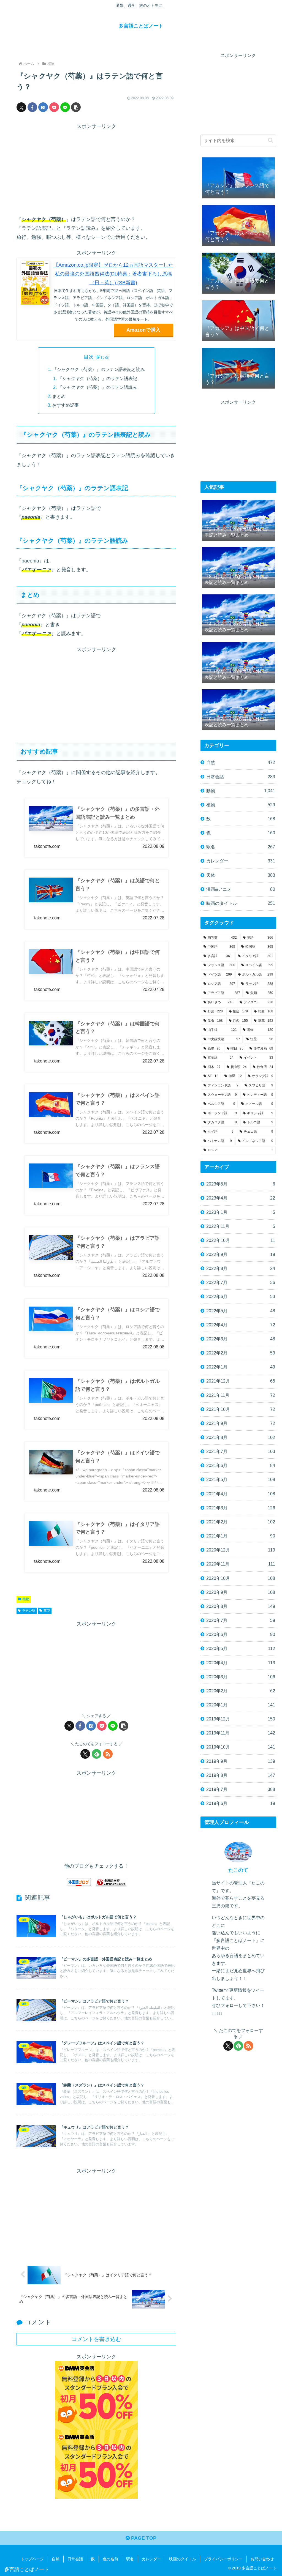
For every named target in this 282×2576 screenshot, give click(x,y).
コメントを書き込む (96, 2339)
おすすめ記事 (66, 405)
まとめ (59, 396)
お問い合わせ (262, 2559)
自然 (56, 2559)
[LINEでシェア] (65, 107)
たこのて (238, 1870)
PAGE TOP (143, 2538)
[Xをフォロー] (85, 1754)
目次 (89, 357)
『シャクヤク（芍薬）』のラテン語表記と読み (99, 369)
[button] (76, 107)
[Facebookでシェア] (32, 107)
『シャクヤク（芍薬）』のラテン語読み (97, 387)
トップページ (32, 2559)
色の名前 (110, 2559)
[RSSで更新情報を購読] (108, 1754)
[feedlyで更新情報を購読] (97, 1754)
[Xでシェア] (21, 107)
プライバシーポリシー (223, 2559)
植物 (26, 1599)
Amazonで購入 (143, 330)
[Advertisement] (96, 170)
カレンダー (151, 2559)
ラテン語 (29, 1611)
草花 (47, 1611)
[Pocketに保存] (54, 107)
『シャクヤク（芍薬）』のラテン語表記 (97, 378)
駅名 (130, 2559)
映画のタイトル (183, 2559)
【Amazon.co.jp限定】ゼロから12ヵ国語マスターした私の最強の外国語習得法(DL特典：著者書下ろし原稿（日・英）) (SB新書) (113, 274)
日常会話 (75, 2559)
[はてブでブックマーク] (43, 107)
